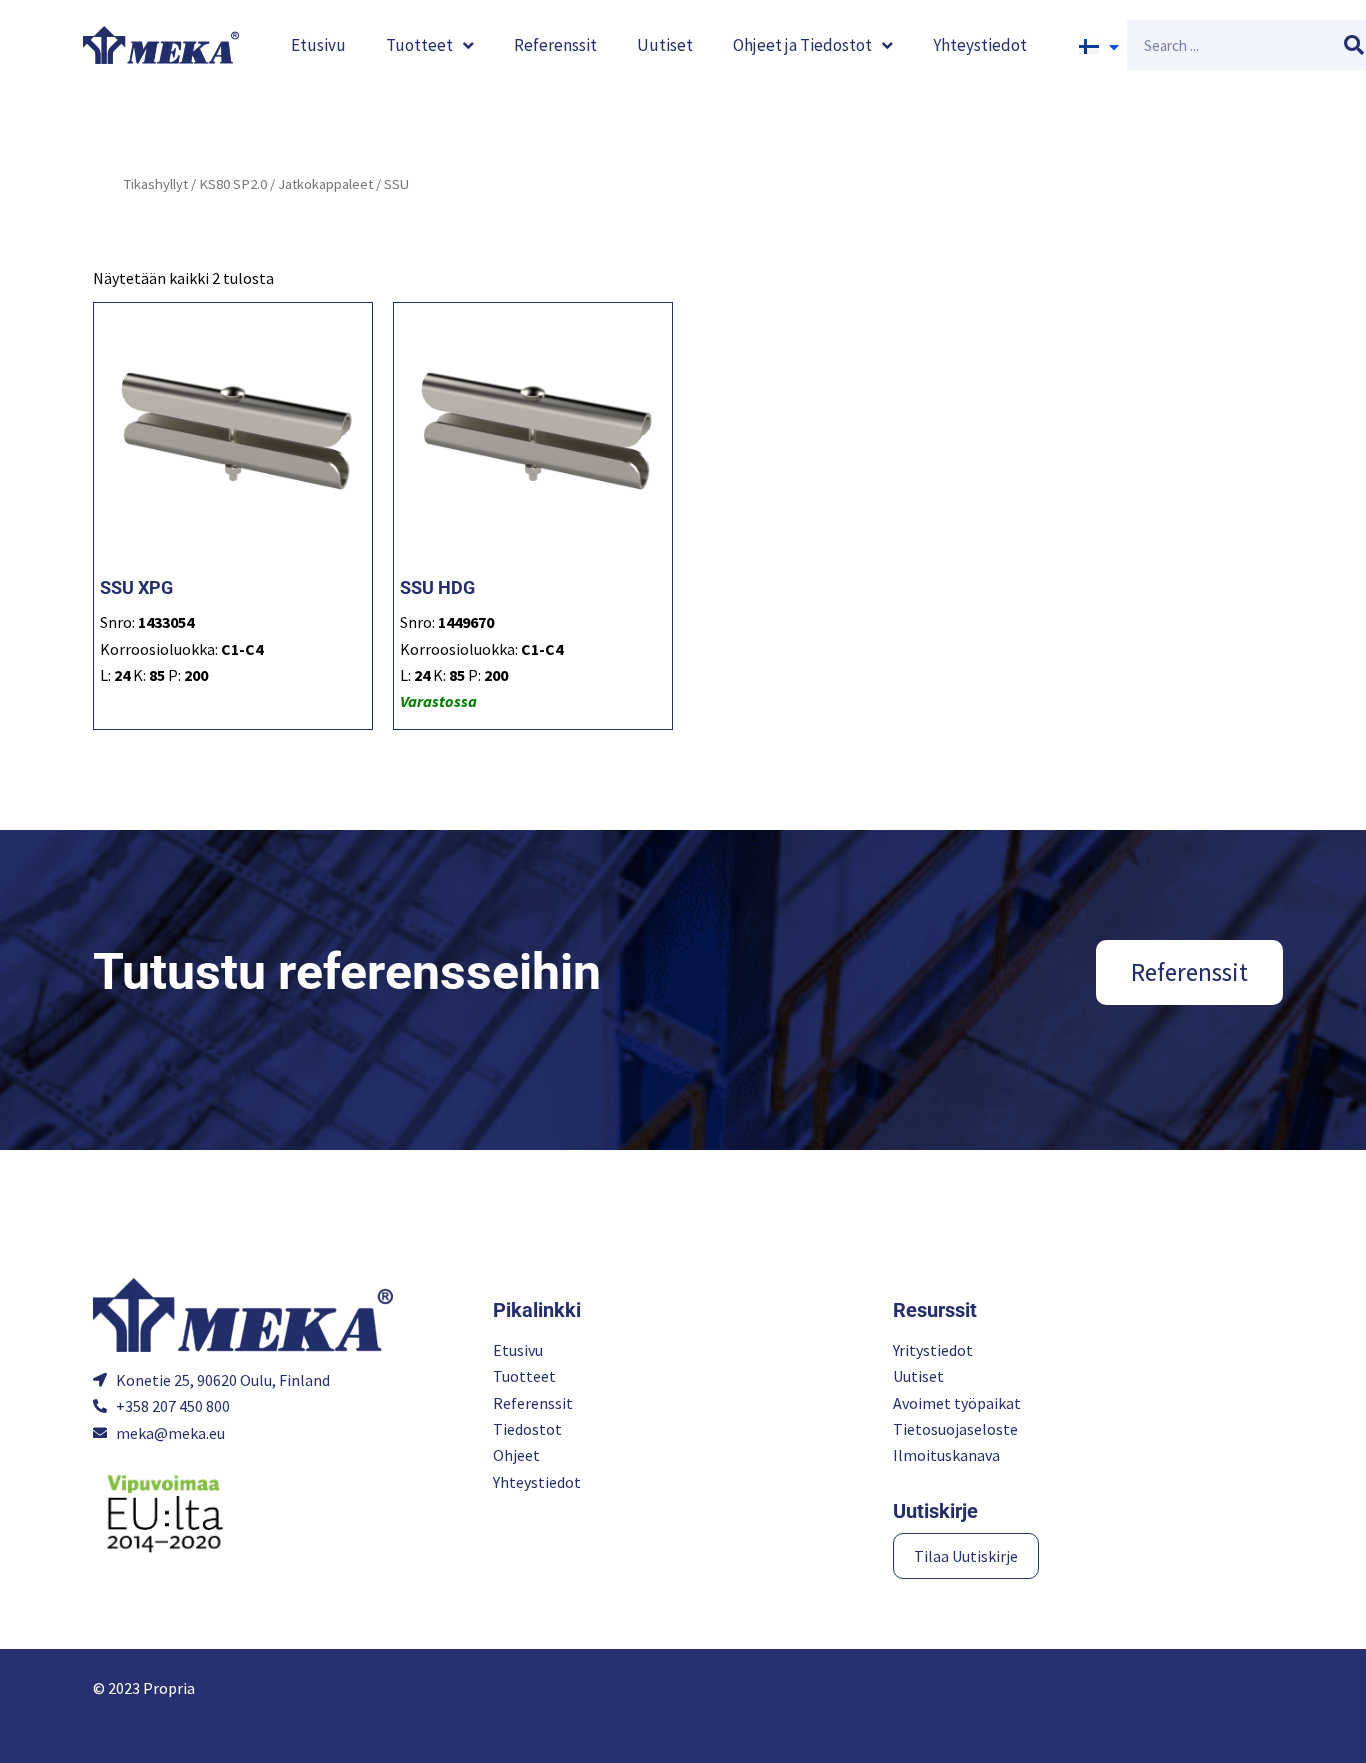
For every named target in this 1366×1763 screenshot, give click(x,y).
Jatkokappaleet (325, 184)
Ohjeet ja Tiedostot (802, 45)
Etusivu (318, 45)
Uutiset (665, 45)
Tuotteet (419, 45)
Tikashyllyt (155, 184)
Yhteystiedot (980, 45)
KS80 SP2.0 (233, 184)
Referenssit (555, 45)
